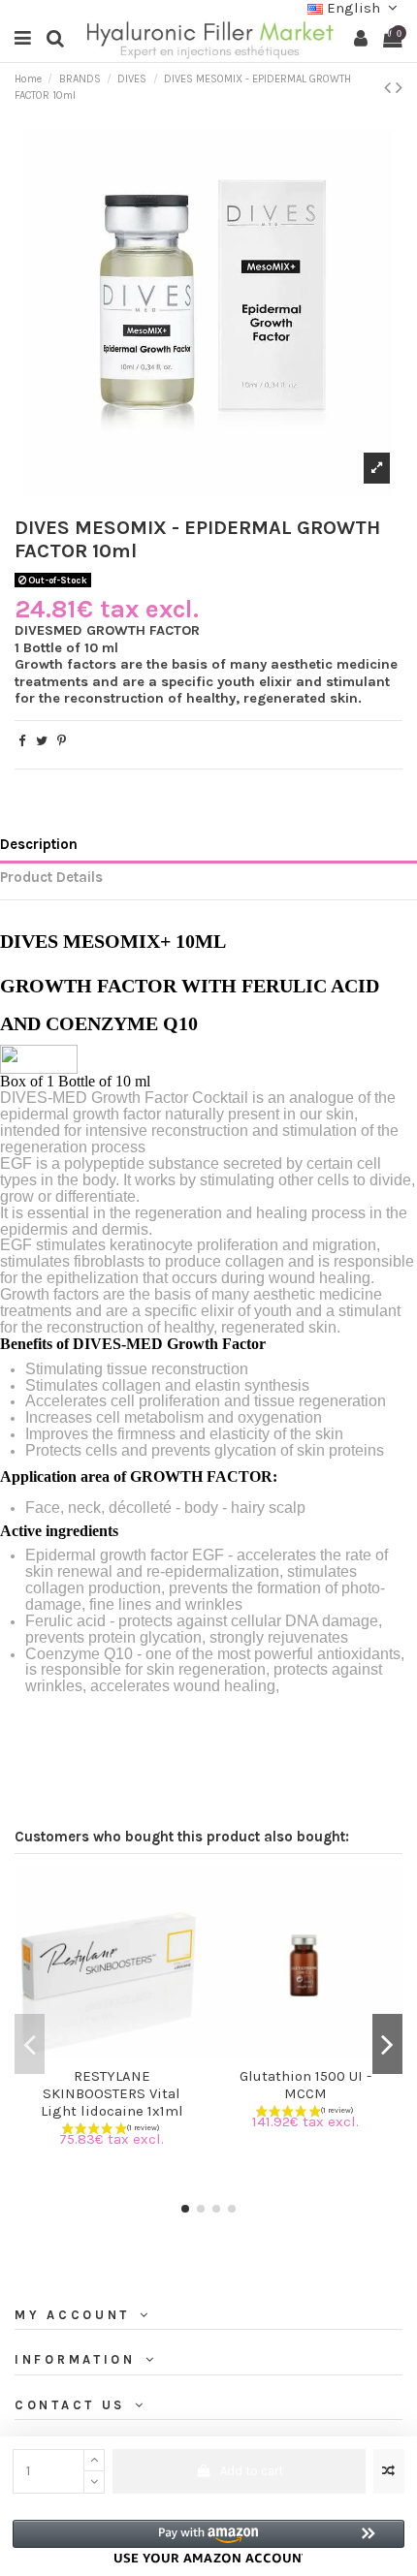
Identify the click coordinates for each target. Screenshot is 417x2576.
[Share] (22, 741)
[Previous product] (390, 88)
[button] (208, 2542)
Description (39, 845)
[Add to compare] (389, 2471)
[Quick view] (124, 2054)
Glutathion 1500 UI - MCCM (305, 2085)
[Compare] (99, 2054)
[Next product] (399, 88)
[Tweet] (42, 741)
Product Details (51, 878)
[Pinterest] (62, 741)
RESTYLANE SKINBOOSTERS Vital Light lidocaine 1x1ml (112, 2093)
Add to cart (252, 2471)
